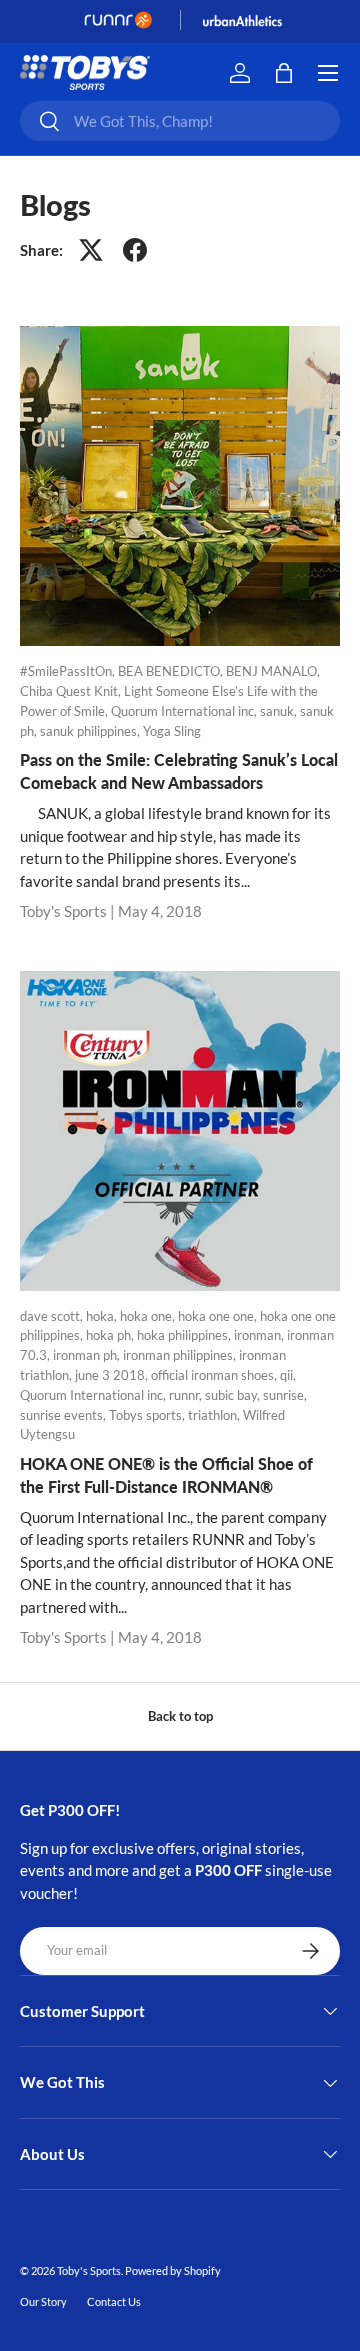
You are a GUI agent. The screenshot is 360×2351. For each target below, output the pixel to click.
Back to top (180, 1716)
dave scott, (53, 1316)
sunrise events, (64, 1415)
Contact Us (114, 2301)
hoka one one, (219, 1316)
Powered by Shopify (173, 2270)
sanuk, (280, 711)
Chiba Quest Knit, (72, 691)
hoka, (103, 1316)
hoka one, (149, 1316)
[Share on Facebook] (135, 250)
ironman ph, (88, 1355)
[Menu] (328, 73)
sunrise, (285, 1395)
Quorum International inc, (185, 711)
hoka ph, (111, 1335)
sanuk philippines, (91, 731)
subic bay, (234, 1395)
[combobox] (180, 121)
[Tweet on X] (91, 250)
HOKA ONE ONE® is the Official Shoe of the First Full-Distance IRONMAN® (166, 1474)
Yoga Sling (172, 731)
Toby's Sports (89, 2270)
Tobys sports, (148, 1415)
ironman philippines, (181, 1355)
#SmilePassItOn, (69, 671)
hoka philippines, (185, 1335)
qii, (288, 1375)
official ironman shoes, (215, 1375)
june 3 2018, (113, 1375)
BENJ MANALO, (273, 671)
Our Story (43, 2301)
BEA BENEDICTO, (172, 671)
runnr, (187, 1395)
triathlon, (215, 1415)
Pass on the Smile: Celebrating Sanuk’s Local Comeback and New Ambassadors (179, 770)
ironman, (260, 1335)
